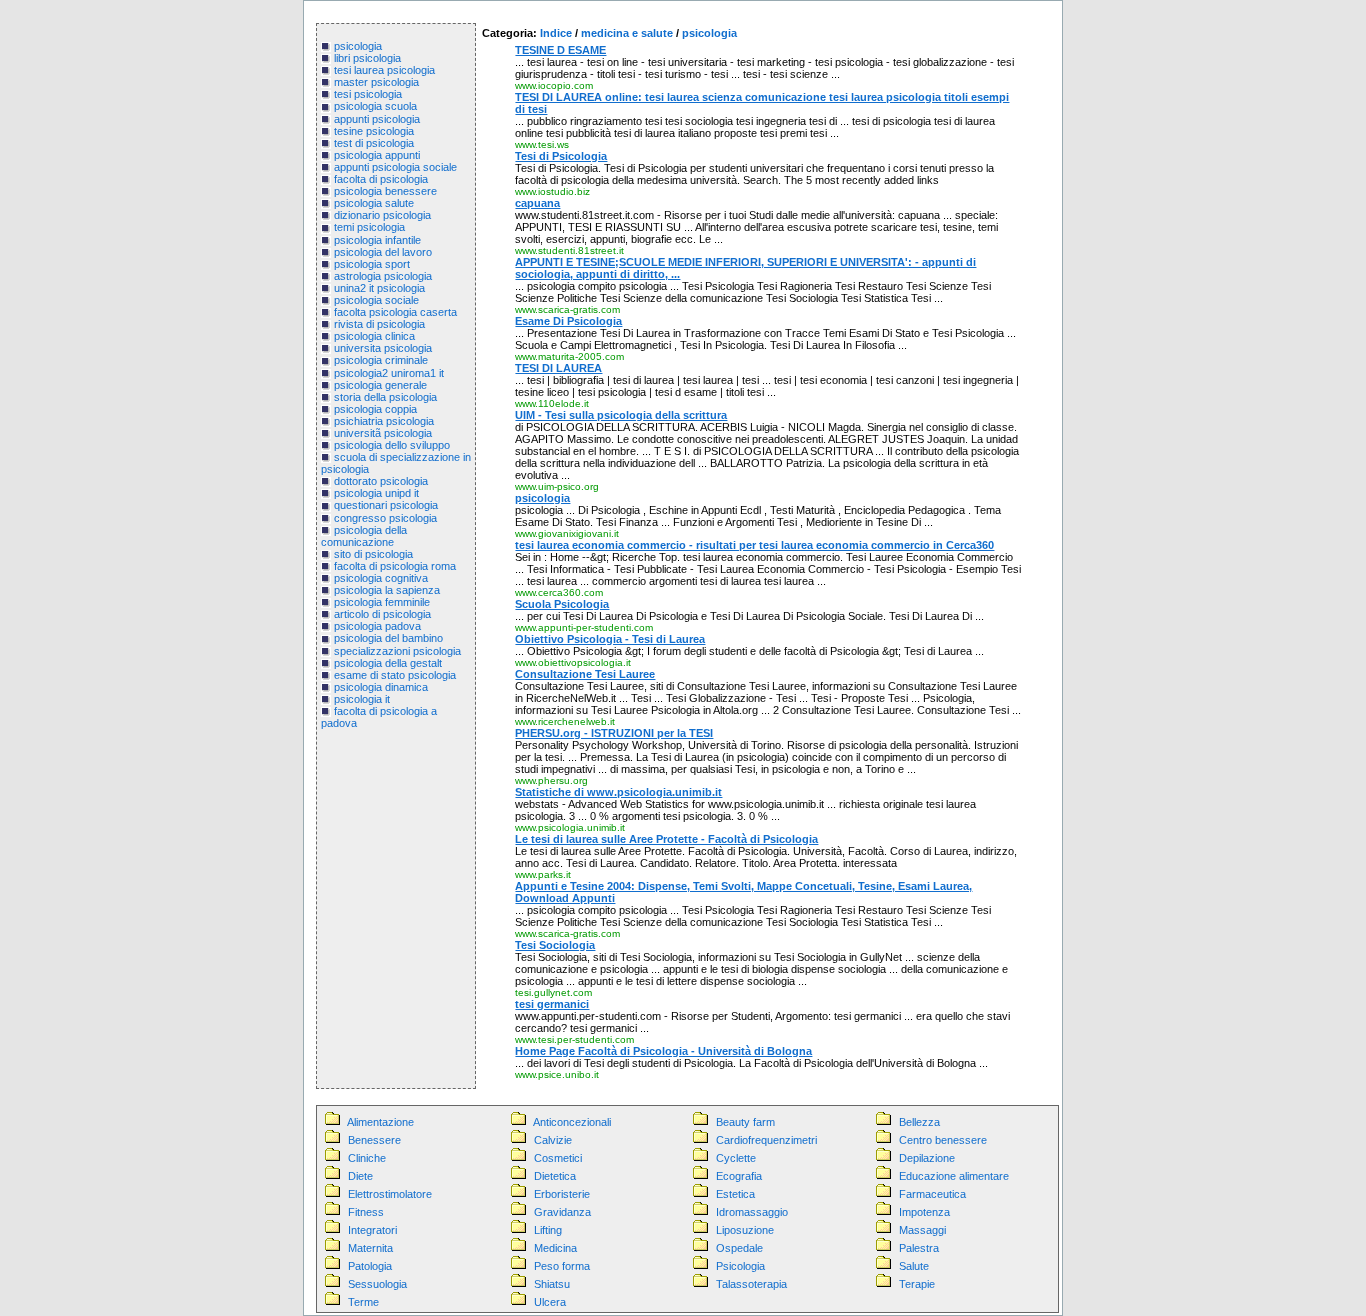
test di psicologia (374, 143)
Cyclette (736, 1158)
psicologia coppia (375, 409)
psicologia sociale (376, 300)
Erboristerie (562, 1194)
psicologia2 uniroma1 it (389, 373)
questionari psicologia (386, 505)
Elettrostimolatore (390, 1194)
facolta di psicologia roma (395, 566)
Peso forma (562, 1266)
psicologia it (362, 699)
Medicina (555, 1248)
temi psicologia (369, 227)
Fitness (366, 1212)
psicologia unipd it (376, 493)
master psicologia (376, 82)
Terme (363, 1302)
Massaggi (922, 1230)
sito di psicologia (373, 554)
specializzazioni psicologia (397, 651)
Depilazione (927, 1158)
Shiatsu (552, 1284)
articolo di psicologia (382, 614)
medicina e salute (627, 33)
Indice (556, 33)
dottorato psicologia (381, 481)
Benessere (374, 1140)
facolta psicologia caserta (395, 312)
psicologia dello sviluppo (392, 445)
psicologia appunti (377, 155)
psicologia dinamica (381, 687)
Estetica (735, 1194)
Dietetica (555, 1176)
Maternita (370, 1248)
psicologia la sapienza (387, 590)
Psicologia (740, 1266)
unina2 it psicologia (379, 288)
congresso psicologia (385, 518)
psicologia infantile (377, 240)
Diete (360, 1176)
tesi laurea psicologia (384, 70)
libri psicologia (367, 58)
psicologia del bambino (388, 638)
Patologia (370, 1266)
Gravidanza (562, 1212)
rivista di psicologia (379, 324)
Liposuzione (745, 1230)
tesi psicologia (368, 94)
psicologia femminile (382, 602)
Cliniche (367, 1158)
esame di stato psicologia (395, 675)
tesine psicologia (374, 131)
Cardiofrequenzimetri (766, 1140)
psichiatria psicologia (384, 421)
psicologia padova (377, 626)
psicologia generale (380, 385)
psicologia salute (374, 203)
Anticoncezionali (572, 1122)
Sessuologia (377, 1284)
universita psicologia (383, 348)
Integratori (372, 1230)
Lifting (548, 1230)
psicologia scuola (375, 106)
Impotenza (924, 1212)
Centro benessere (943, 1140)
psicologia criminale (381, 360)
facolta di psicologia (381, 179)
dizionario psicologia (382, 215)
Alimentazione (380, 1122)
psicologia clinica (374, 336)
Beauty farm (745, 1122)
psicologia (358, 46)
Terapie (917, 1284)
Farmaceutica (932, 1194)
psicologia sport (372, 264)
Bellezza (919, 1122)
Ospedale (739, 1248)
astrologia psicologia (383, 276)
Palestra (919, 1248)
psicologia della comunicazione (364, 536)
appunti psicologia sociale (395, 167)
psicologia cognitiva (381, 578)
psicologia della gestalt (388, 663)
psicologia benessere (385, 191)
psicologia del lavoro (383, 252)
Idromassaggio (752, 1212)
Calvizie (553, 1140)
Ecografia (739, 1176)
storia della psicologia (385, 397)
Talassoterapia (751, 1284)
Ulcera (550, 1302)
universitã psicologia (383, 433)
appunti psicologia (377, 119)
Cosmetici (558, 1158)
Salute (914, 1266)
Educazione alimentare (954, 1176)
